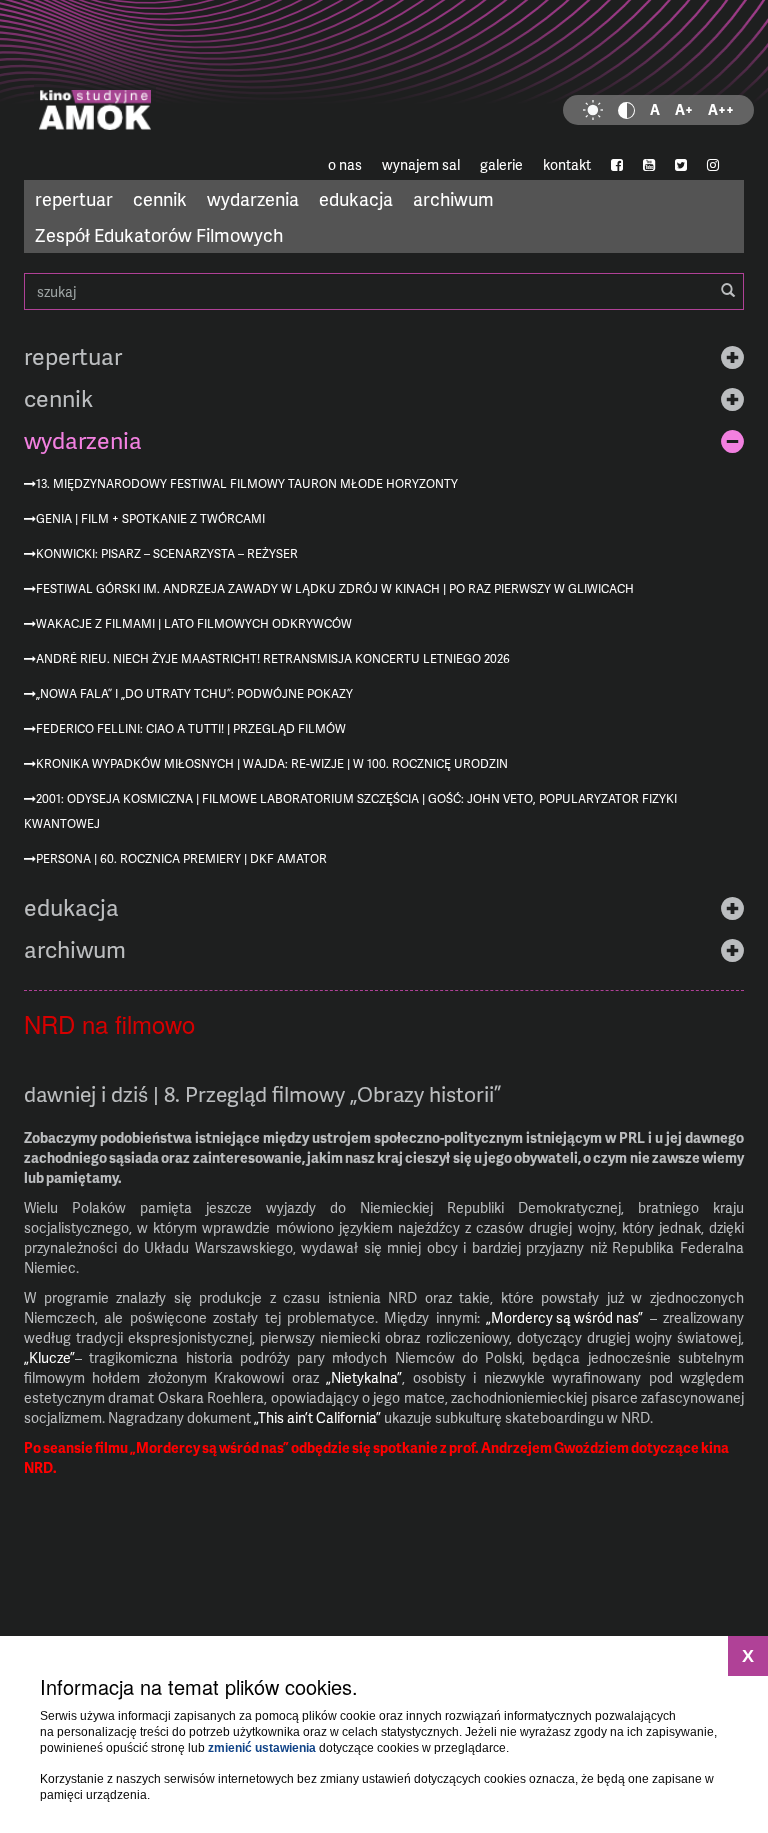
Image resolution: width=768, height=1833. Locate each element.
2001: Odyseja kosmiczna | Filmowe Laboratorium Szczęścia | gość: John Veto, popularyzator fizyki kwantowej (350, 811)
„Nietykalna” (364, 1377)
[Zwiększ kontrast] (626, 110)
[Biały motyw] (593, 110)
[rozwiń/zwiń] (732, 356)
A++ (721, 109)
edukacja (356, 198)
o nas (345, 164)
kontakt (567, 164)
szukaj (384, 291)
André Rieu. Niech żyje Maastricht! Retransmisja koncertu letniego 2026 (273, 658)
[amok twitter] (681, 165)
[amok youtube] (649, 165)
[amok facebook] (617, 165)
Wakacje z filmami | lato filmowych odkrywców (194, 623)
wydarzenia (253, 198)
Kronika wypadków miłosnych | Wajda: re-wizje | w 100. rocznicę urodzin (272, 763)
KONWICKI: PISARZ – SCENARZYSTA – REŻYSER (167, 553)
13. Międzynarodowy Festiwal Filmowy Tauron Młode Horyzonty (247, 483)
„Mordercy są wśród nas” (564, 1317)
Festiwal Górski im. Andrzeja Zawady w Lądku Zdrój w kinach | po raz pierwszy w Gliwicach (335, 588)
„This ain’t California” (317, 1417)
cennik (160, 198)
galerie (501, 164)
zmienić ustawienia (262, 1748)
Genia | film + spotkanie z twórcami (150, 518)
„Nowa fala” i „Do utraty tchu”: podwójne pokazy (194, 693)
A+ (684, 109)
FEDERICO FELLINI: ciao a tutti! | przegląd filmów (191, 728)
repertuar (74, 198)
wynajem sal (421, 164)
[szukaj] (728, 291)
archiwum (453, 198)
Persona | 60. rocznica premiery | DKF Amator (181, 858)
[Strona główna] (384, 75)
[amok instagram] (713, 165)
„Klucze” (49, 1357)
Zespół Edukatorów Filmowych (159, 234)
